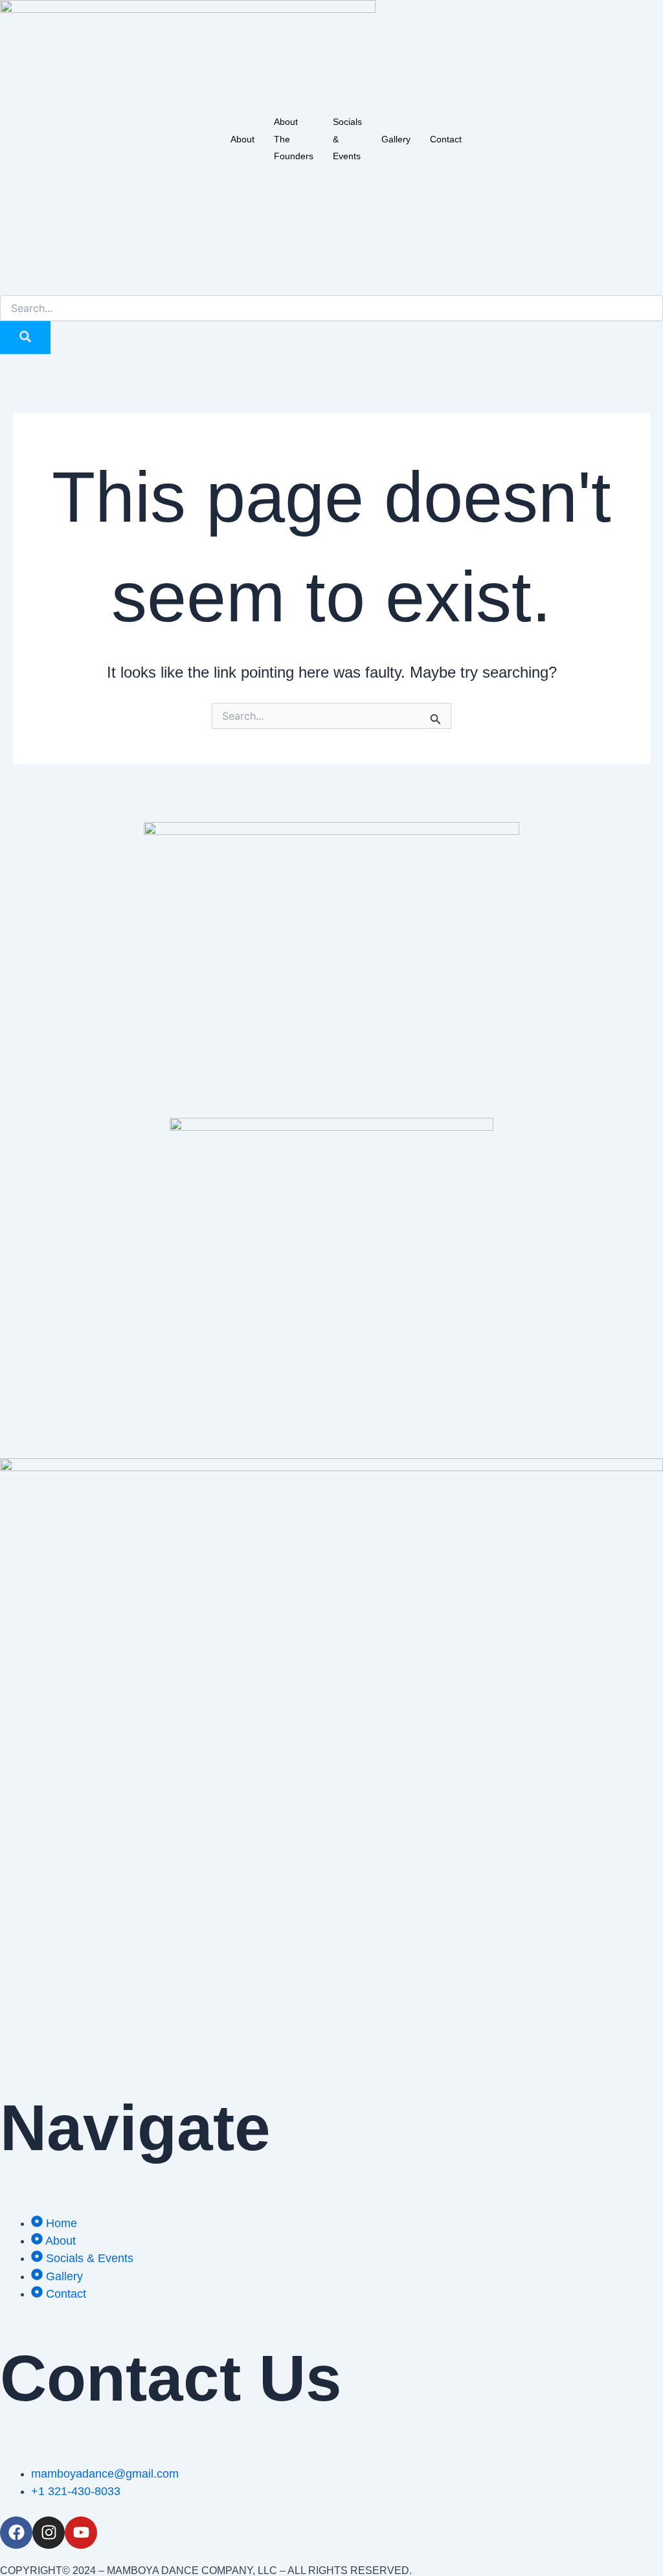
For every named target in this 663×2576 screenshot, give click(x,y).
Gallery (396, 139)
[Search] (25, 338)
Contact (446, 139)
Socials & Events (347, 139)
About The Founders (294, 139)
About (242, 139)
